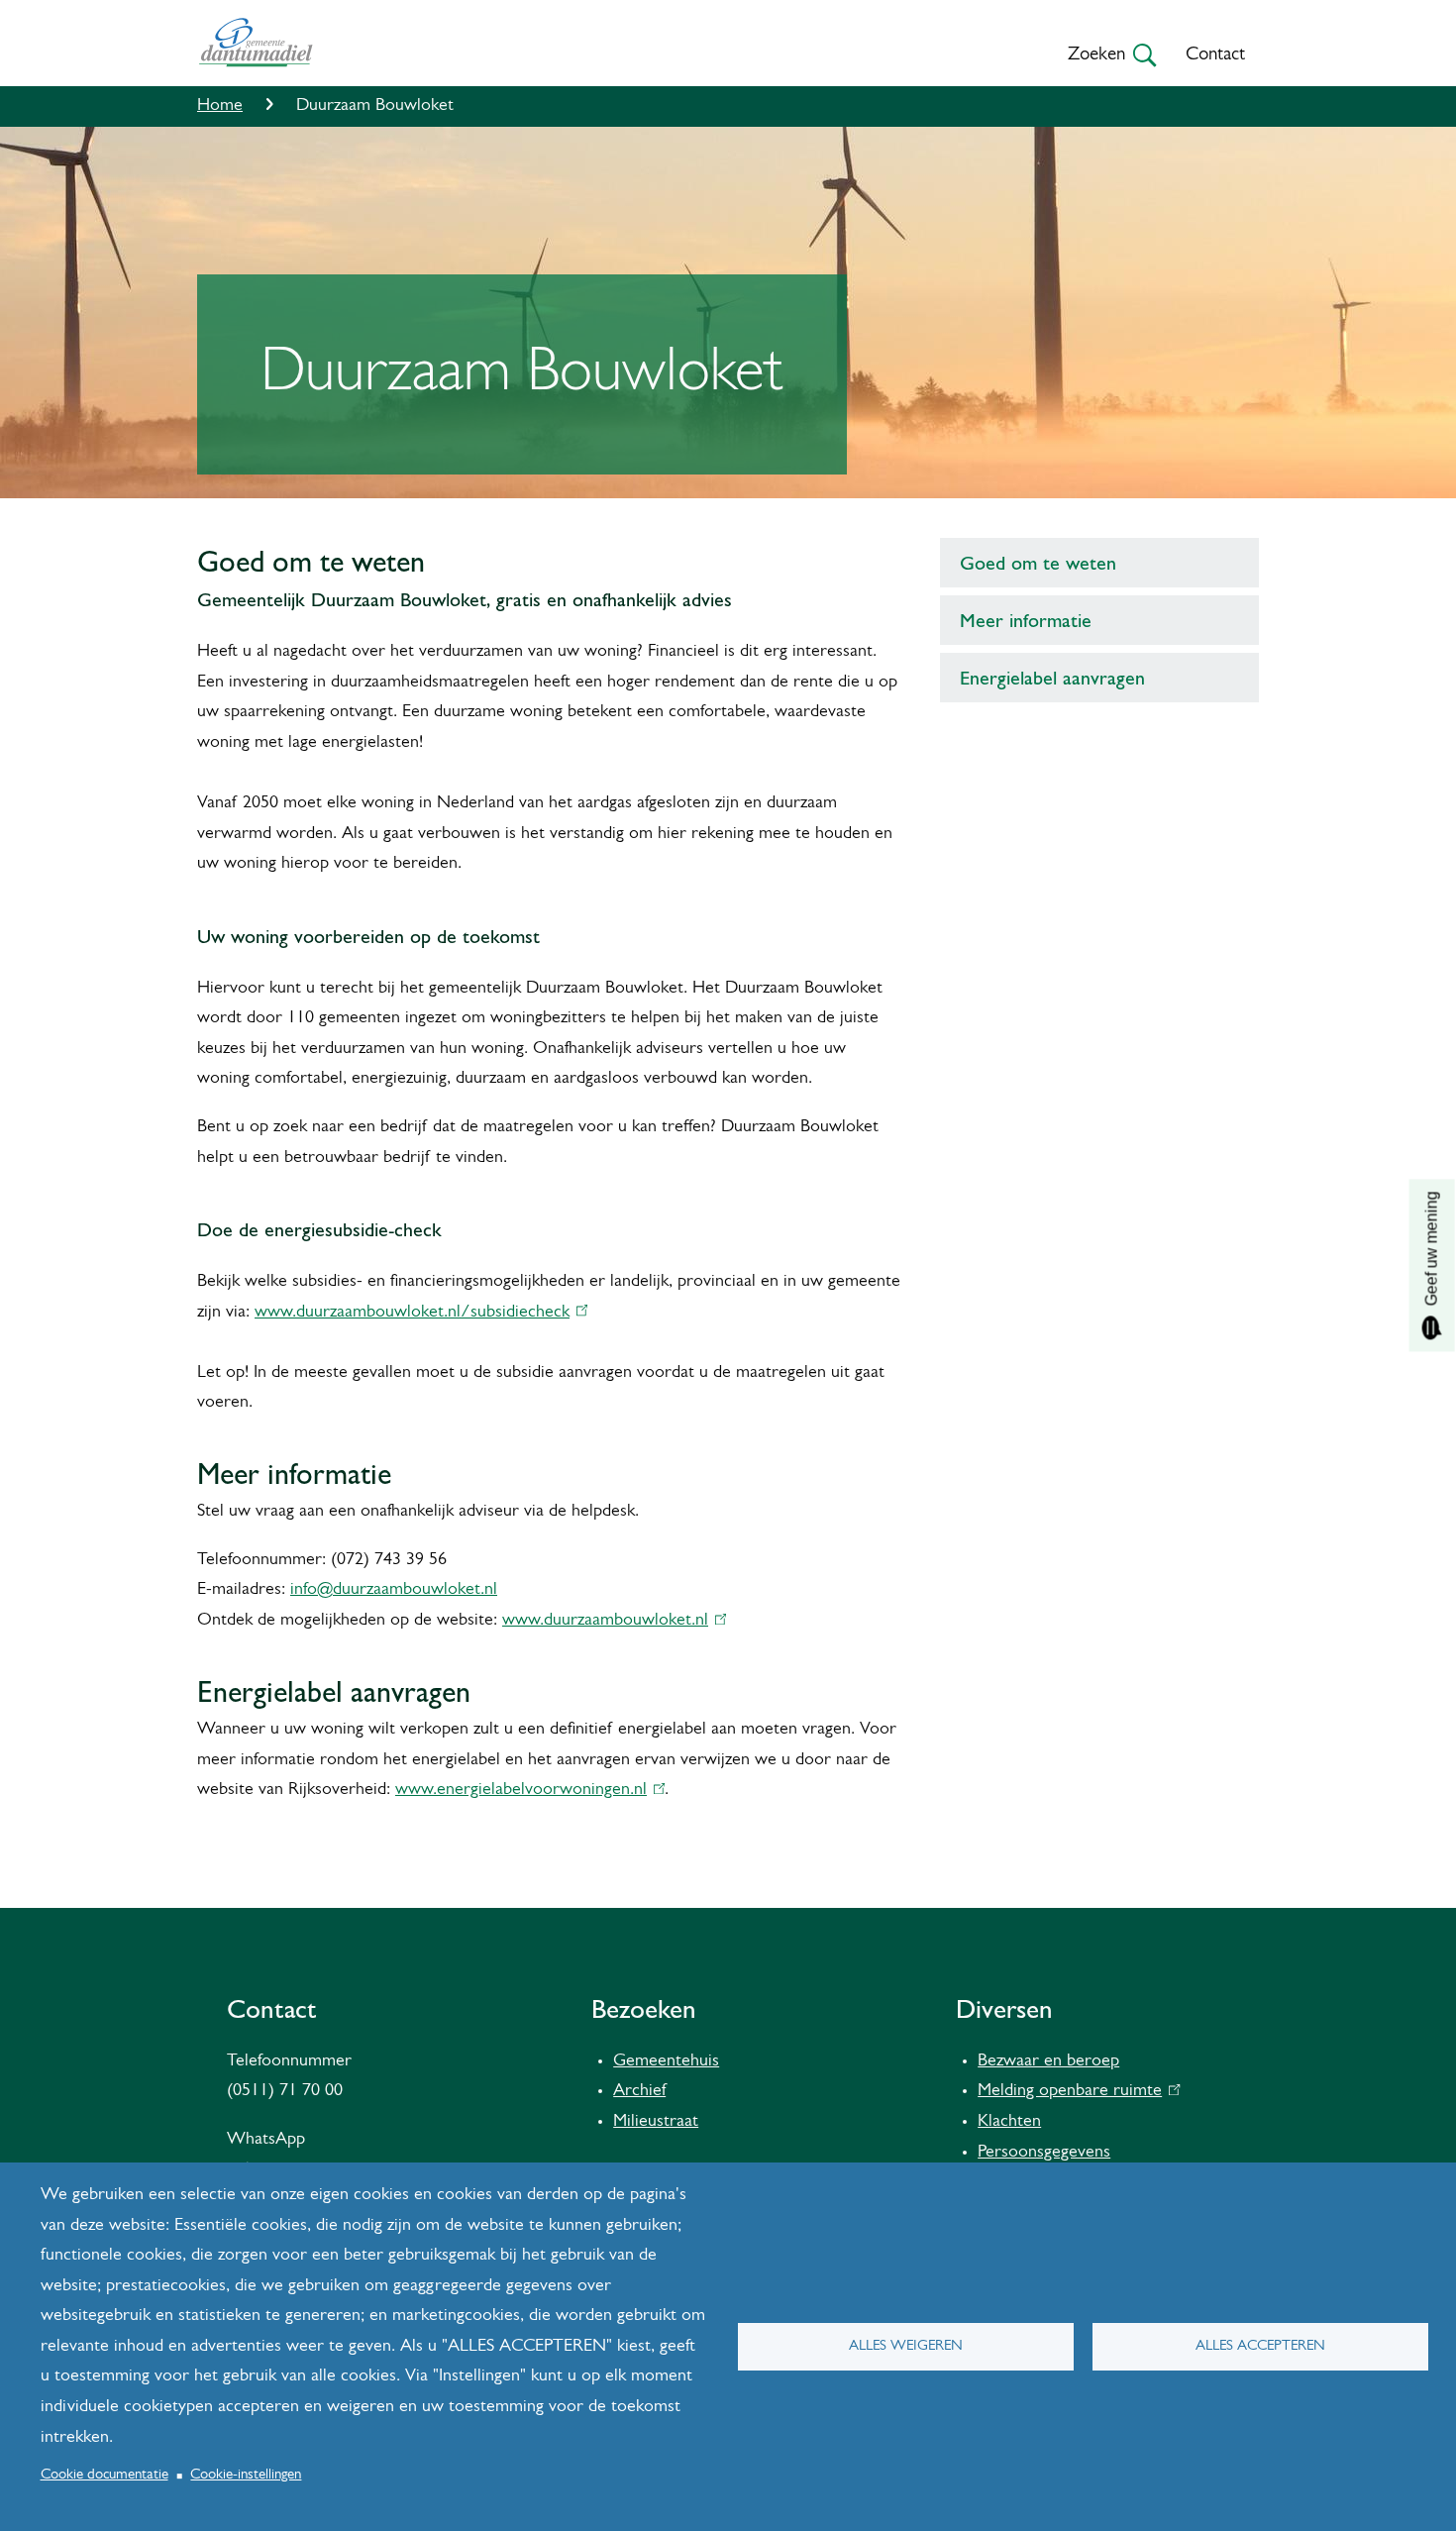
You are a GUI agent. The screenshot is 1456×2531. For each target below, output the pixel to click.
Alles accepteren (1260, 2346)
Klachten (1009, 2122)
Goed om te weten (1038, 563)
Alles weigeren (906, 2346)
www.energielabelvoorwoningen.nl (525, 1790)
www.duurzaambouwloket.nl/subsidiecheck (416, 1313)
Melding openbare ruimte (1074, 2091)
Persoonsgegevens (1044, 2153)
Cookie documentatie (104, 2475)
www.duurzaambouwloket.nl (610, 1621)
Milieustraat (656, 2122)
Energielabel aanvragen (1052, 678)
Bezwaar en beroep (1048, 2061)
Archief (639, 2091)
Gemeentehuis (666, 2061)
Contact (1215, 55)
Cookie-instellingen (246, 2475)
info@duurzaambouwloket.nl (394, 1590)
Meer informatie (1026, 620)
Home (220, 106)
